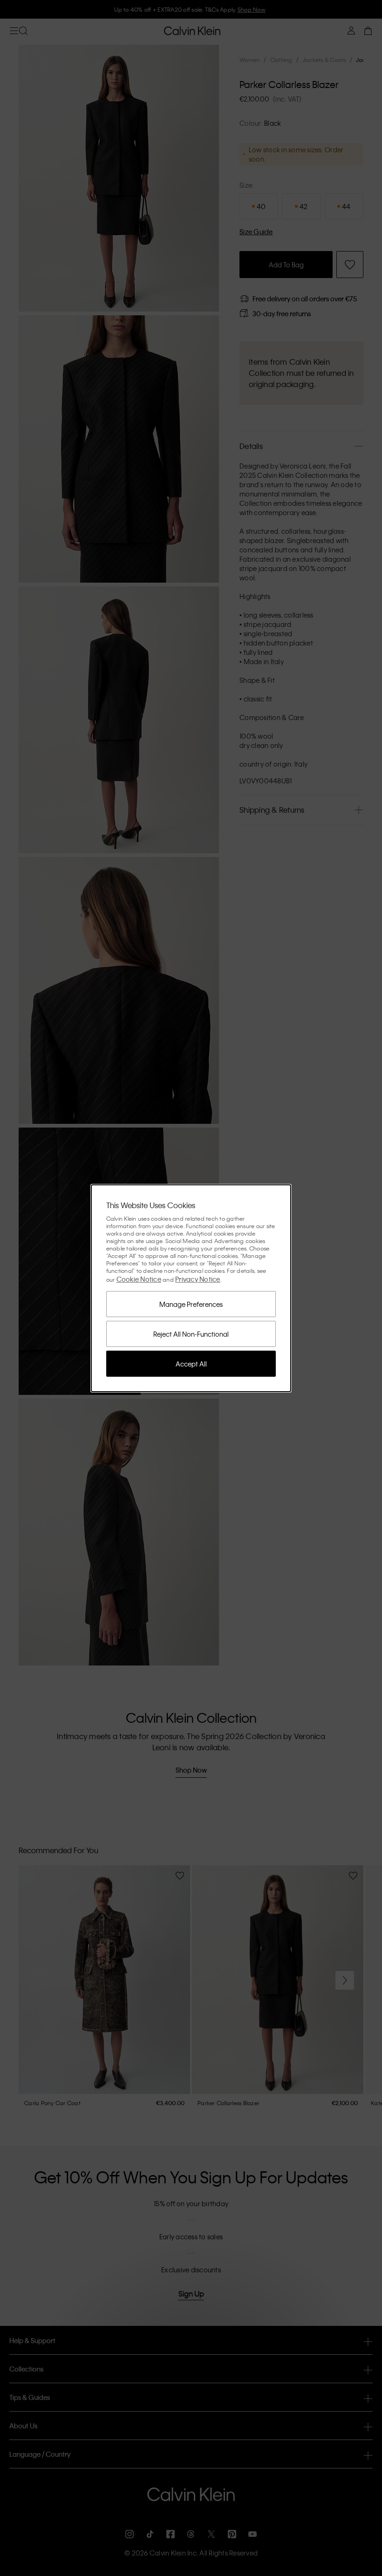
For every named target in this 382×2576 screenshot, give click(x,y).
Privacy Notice (198, 1279)
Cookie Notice (139, 1279)
